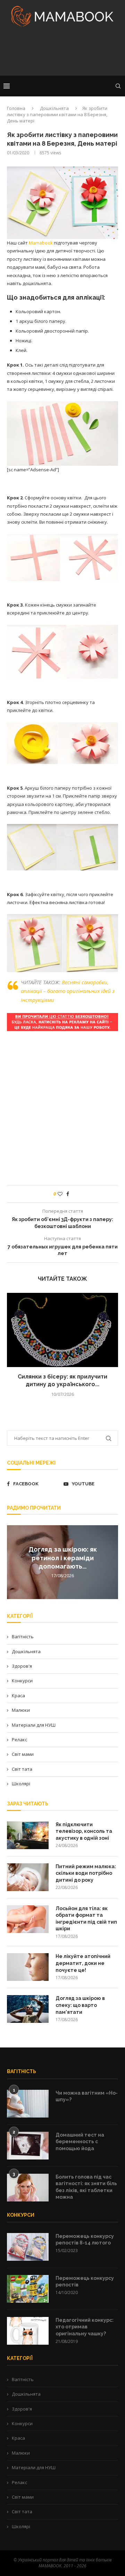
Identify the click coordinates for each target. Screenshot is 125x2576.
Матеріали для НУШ (34, 1725)
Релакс (19, 1740)
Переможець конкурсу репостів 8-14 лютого (85, 2240)
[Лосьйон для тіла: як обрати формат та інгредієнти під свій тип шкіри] (28, 1919)
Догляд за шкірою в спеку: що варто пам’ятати (80, 2005)
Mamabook (41, 243)
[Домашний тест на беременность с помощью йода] (28, 2146)
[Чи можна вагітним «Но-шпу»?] (28, 2104)
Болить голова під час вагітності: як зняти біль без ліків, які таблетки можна (86, 2187)
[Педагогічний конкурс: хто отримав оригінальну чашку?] (28, 2331)
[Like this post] (60, 1194)
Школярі (21, 1784)
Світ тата (22, 1769)
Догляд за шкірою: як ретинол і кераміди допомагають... (63, 1558)
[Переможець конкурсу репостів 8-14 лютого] (28, 2247)
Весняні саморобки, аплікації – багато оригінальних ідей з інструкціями (68, 991)
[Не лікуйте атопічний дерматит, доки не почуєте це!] (28, 1967)
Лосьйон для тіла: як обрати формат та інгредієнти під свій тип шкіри (86, 1919)
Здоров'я (22, 1666)
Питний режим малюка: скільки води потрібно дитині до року (86, 1873)
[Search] (118, 86)
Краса (18, 1695)
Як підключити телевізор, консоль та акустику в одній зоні (84, 1831)
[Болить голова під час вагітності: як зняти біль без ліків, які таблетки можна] (28, 2188)
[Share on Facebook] (68, 1194)
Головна (16, 108)
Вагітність (23, 1637)
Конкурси (22, 1681)
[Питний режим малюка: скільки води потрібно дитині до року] (28, 1877)
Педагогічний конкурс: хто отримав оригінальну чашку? (85, 2327)
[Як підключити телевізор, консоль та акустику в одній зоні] (28, 1835)
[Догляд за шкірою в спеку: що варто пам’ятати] (28, 2009)
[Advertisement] (62, 53)
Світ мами (23, 1754)
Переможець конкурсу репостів (85, 2282)
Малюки (21, 1710)
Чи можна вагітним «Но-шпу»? (87, 2096)
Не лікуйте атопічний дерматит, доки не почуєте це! (83, 1963)
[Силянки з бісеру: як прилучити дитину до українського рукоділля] (62, 1330)
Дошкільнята (54, 108)
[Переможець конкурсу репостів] (28, 2289)
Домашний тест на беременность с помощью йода (80, 2142)
